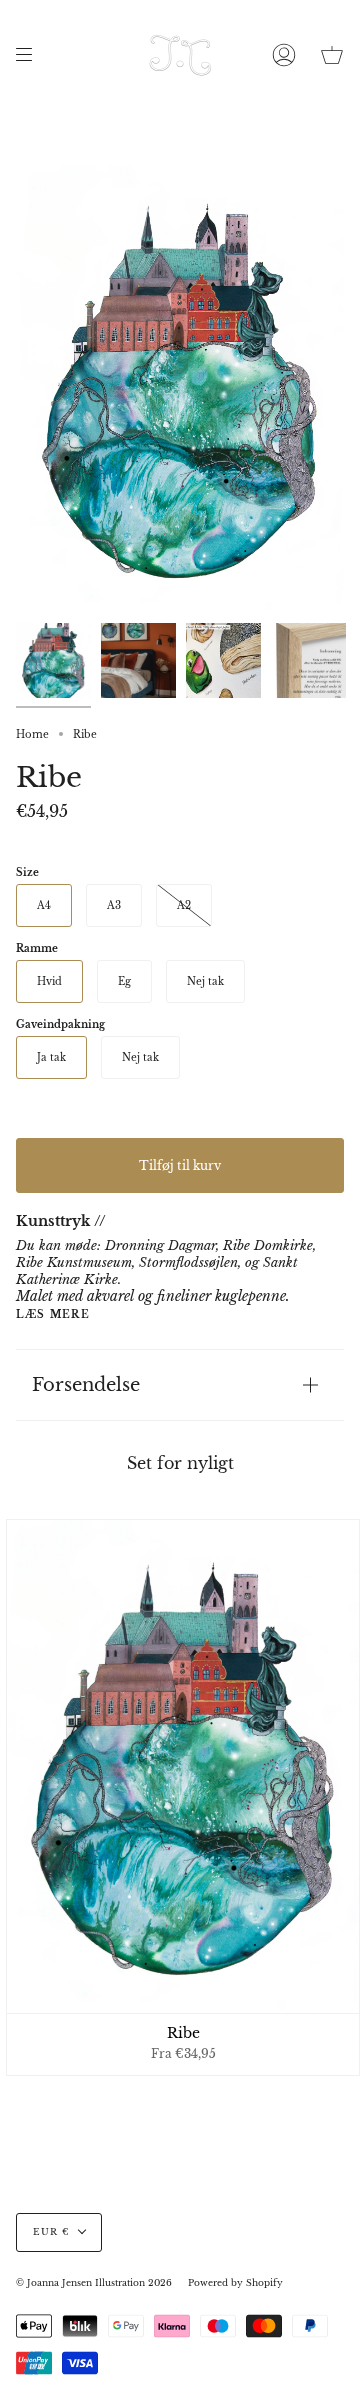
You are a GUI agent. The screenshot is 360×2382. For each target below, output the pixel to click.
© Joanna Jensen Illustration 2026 (94, 2283)
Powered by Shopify (235, 2283)
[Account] (284, 55)
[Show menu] (31, 55)
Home (32, 734)
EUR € (51, 2232)
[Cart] (332, 55)
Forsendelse (86, 1384)
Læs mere (53, 1315)
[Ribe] (53, 660)
